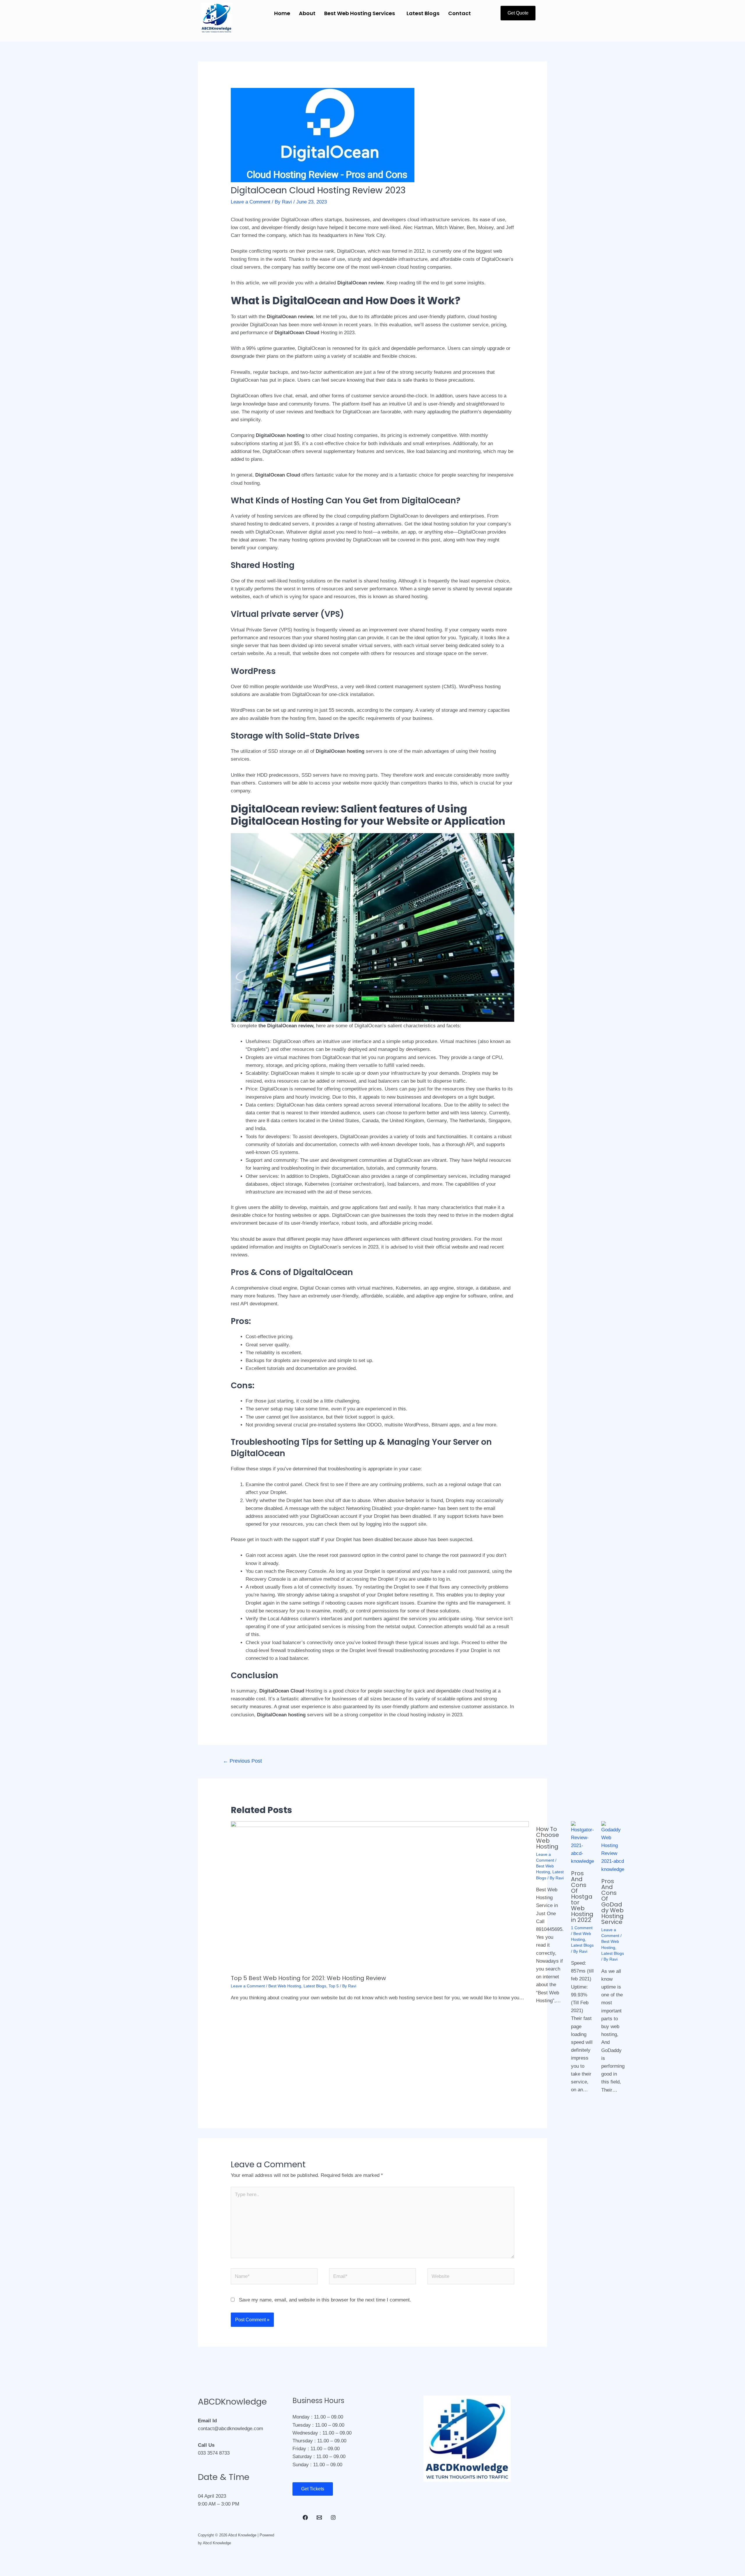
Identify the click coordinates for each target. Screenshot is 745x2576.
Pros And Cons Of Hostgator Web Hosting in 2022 (582, 1897)
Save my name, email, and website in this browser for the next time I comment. (325, 2300)
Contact (460, 13)
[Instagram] (333, 2517)
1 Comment (582, 1928)
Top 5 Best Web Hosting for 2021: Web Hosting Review (308, 1978)
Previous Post (242, 1761)
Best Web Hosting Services (360, 13)
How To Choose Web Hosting (548, 1838)
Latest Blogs (423, 13)
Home (282, 13)
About (307, 13)
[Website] (471, 2277)
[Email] (319, 2517)
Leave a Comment (251, 202)
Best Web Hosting (285, 1986)
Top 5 (334, 1986)
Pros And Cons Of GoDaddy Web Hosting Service (612, 1902)
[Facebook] (305, 2517)
